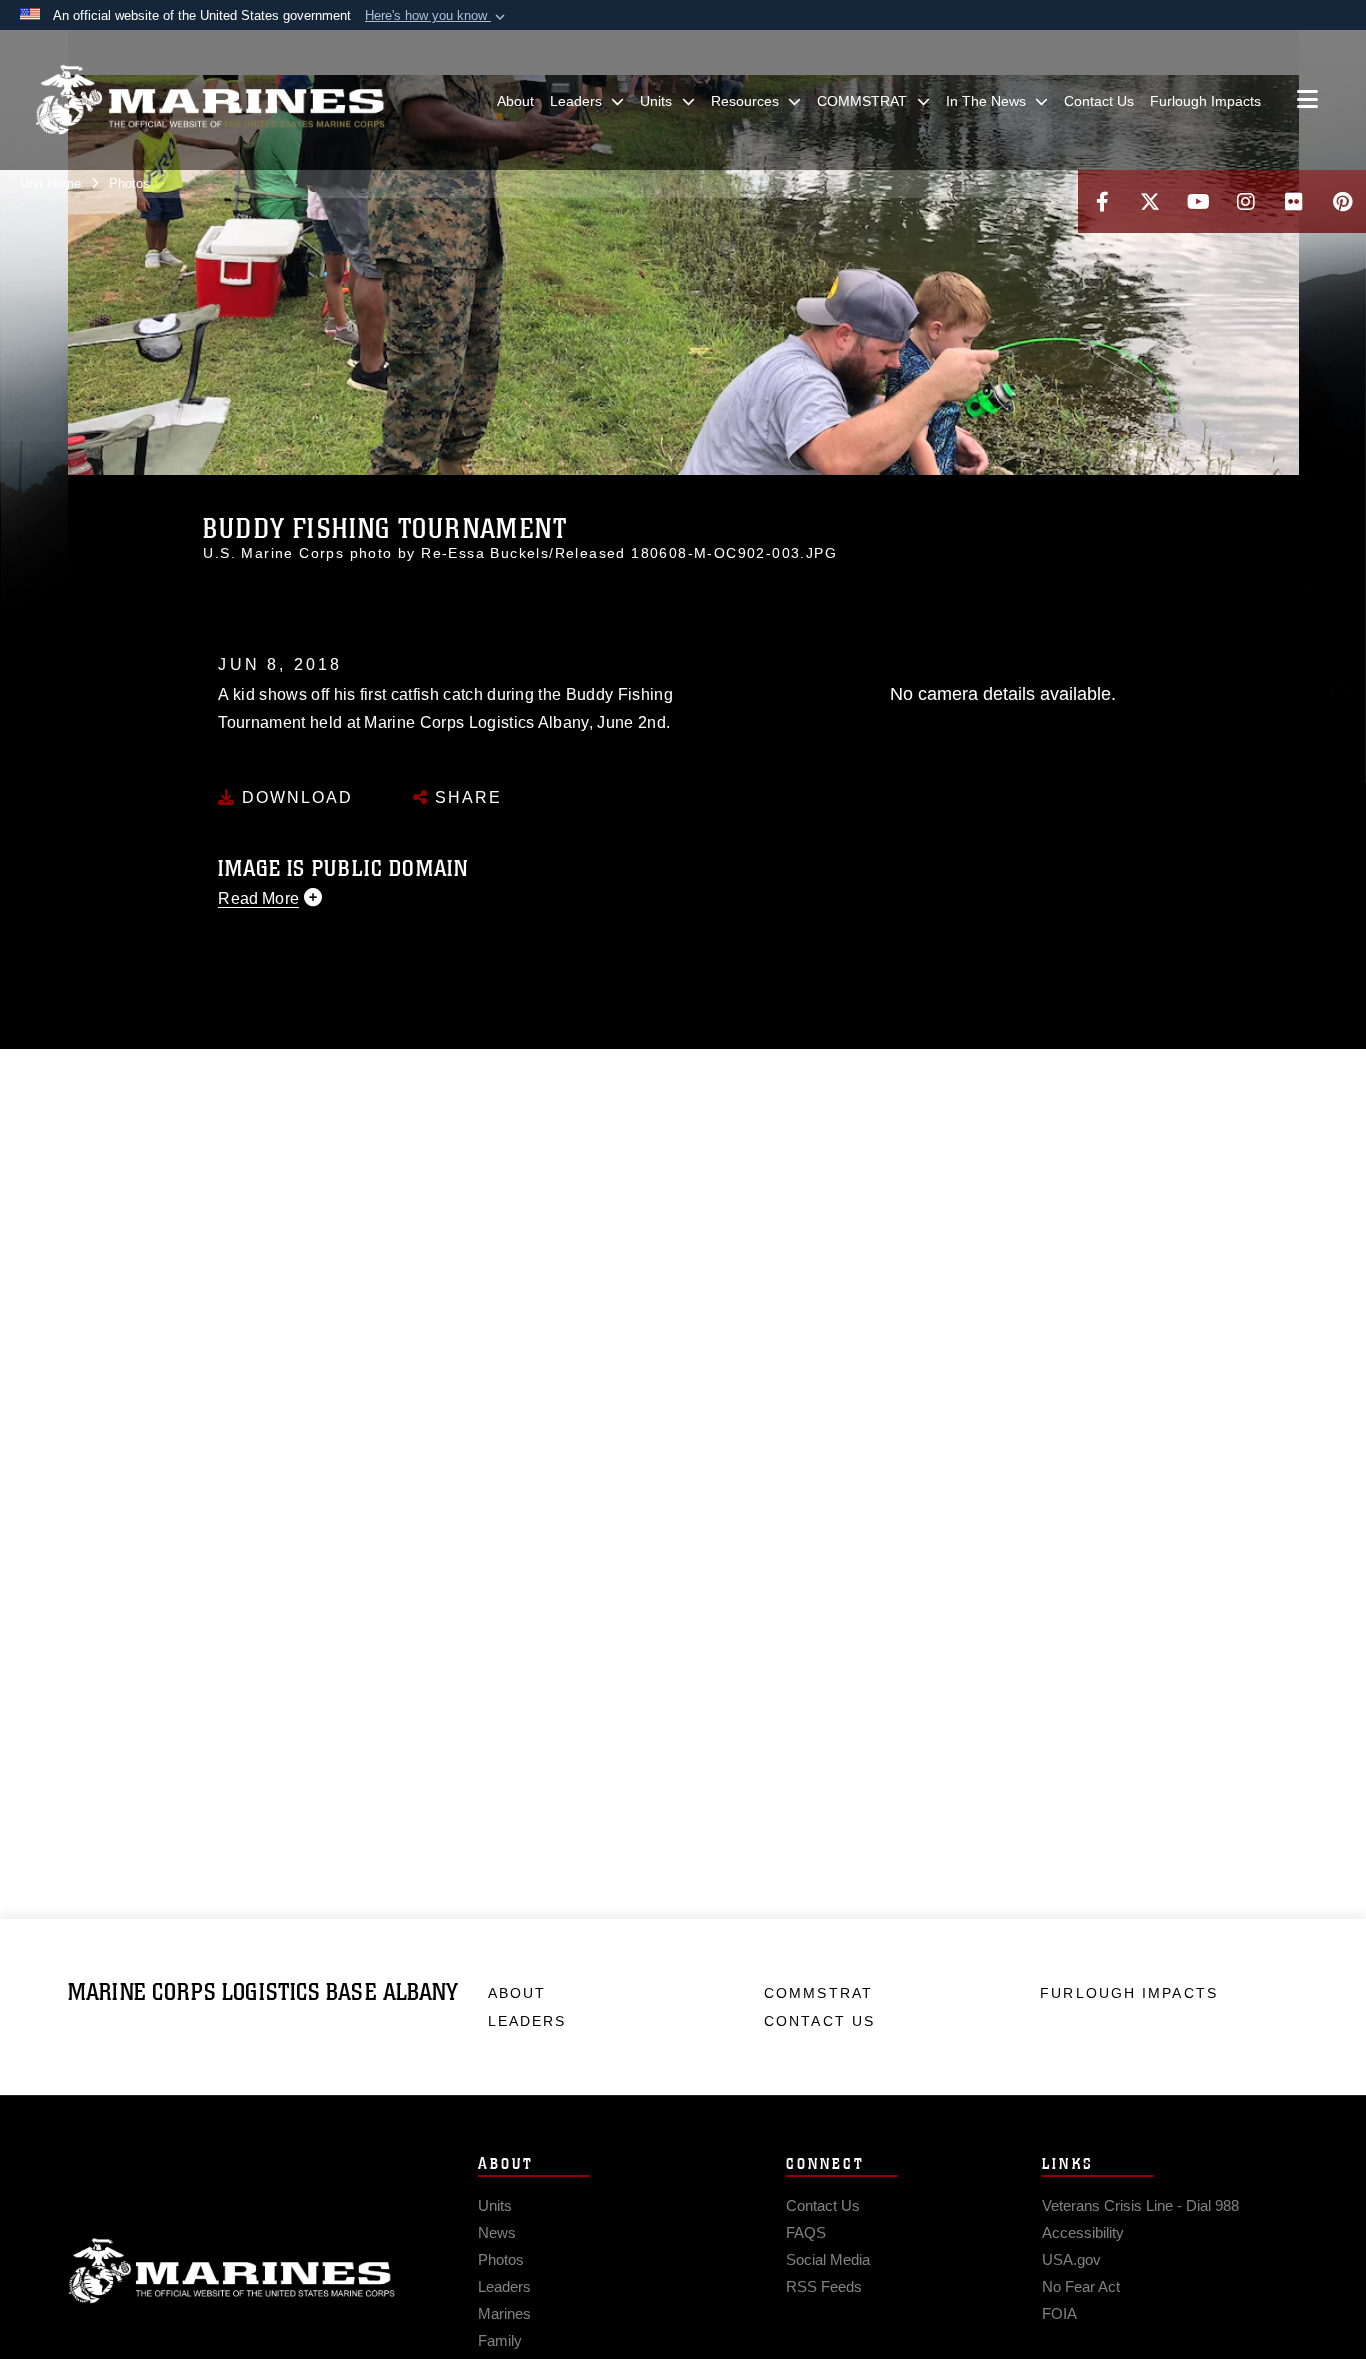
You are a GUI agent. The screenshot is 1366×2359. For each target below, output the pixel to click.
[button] (437, 16)
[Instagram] (1246, 201)
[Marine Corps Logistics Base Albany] (210, 100)
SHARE (465, 797)
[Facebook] (1102, 201)
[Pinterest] (1342, 201)
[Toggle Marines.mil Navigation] (1307, 101)
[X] (1150, 201)
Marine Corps (232, 2271)
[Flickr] (1294, 201)
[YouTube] (1198, 201)
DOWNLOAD (294, 797)
